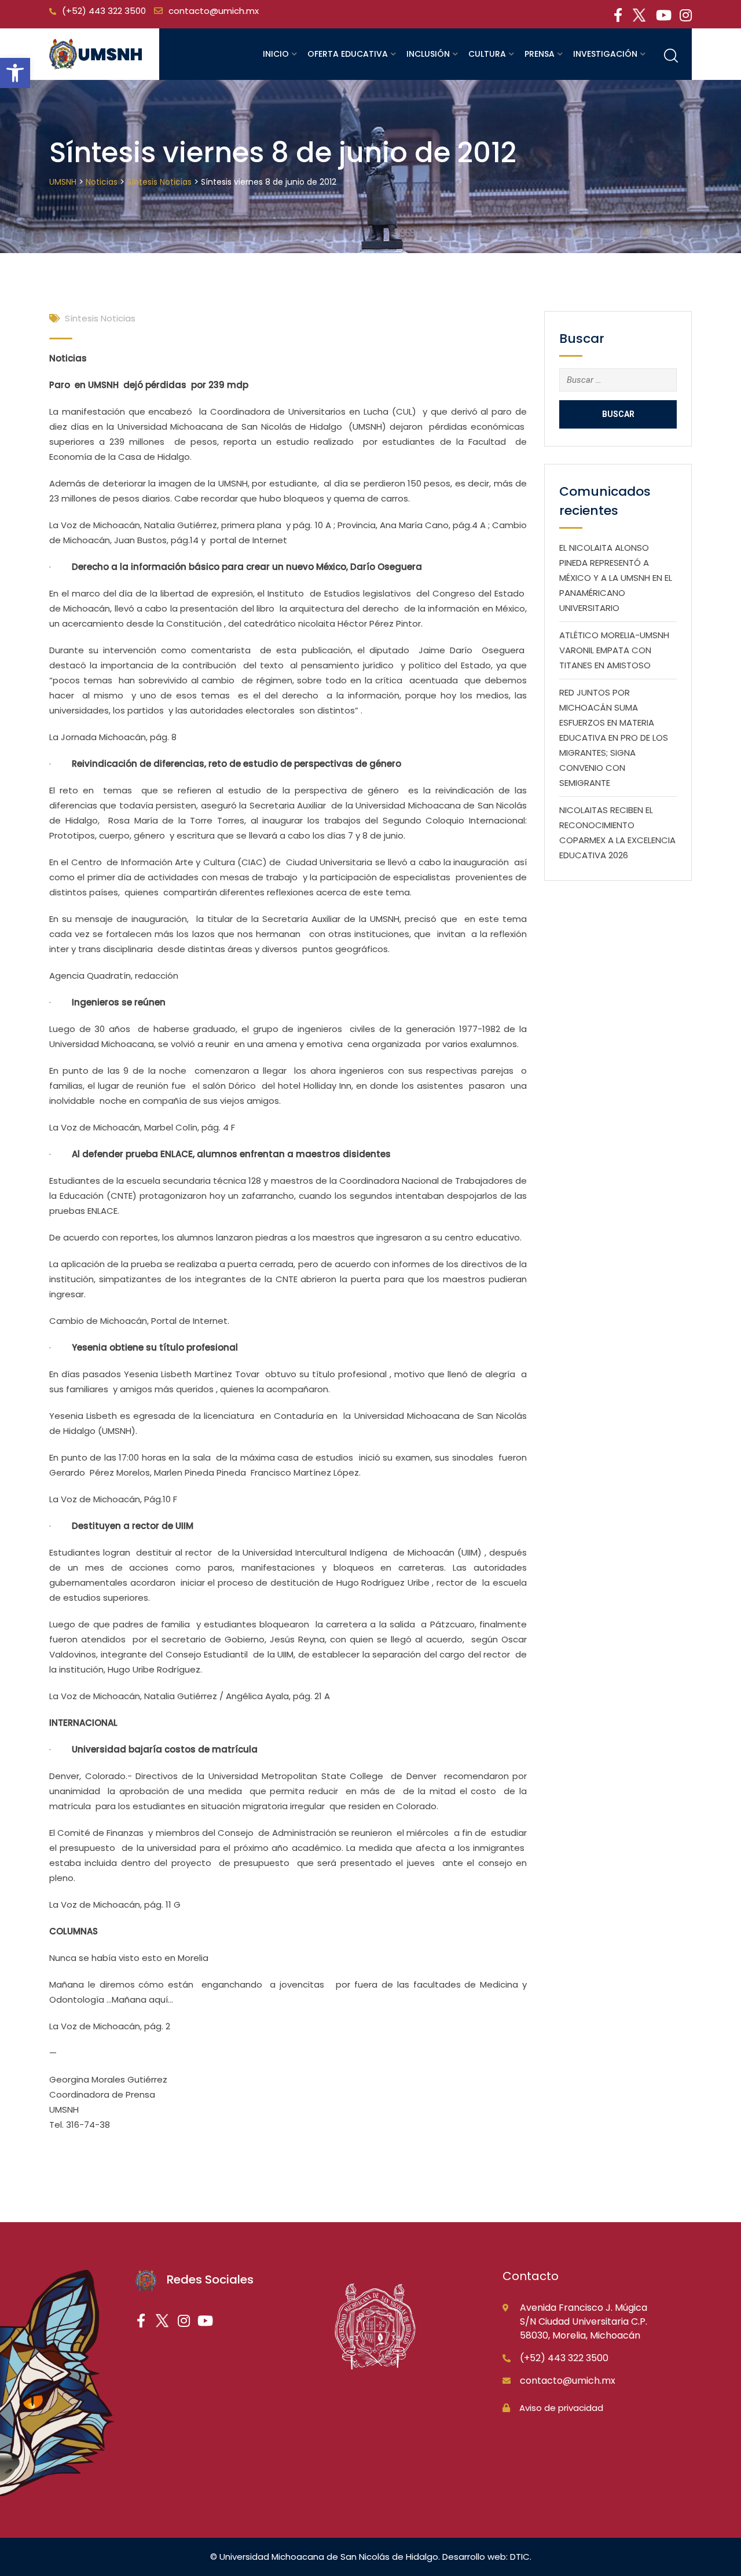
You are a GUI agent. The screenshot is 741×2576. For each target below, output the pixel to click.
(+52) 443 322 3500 (104, 11)
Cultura (487, 54)
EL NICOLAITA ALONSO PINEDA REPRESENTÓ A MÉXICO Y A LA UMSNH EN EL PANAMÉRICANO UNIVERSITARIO (616, 578)
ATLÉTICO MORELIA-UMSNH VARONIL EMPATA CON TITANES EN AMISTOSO (614, 650)
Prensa (540, 54)
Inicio (276, 54)
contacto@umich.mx (214, 11)
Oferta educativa (348, 54)
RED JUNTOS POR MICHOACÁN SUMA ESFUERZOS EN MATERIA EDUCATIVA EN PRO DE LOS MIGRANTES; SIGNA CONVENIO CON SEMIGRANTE (614, 738)
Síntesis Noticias (100, 318)
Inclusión (428, 54)
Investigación (605, 54)
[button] (15, 73)
